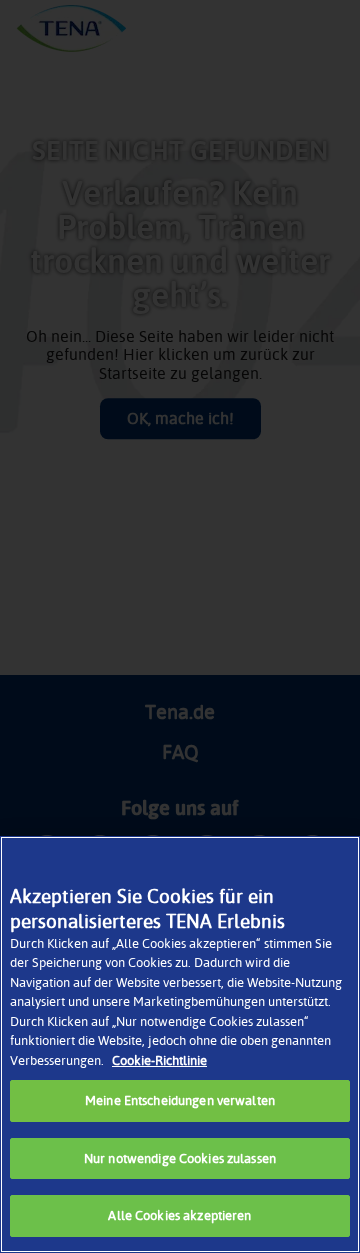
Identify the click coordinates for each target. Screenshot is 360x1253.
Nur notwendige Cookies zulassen (180, 1158)
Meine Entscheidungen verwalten (180, 1100)
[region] (180, 1044)
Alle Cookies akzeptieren (179, 1215)
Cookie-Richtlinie (159, 1060)
